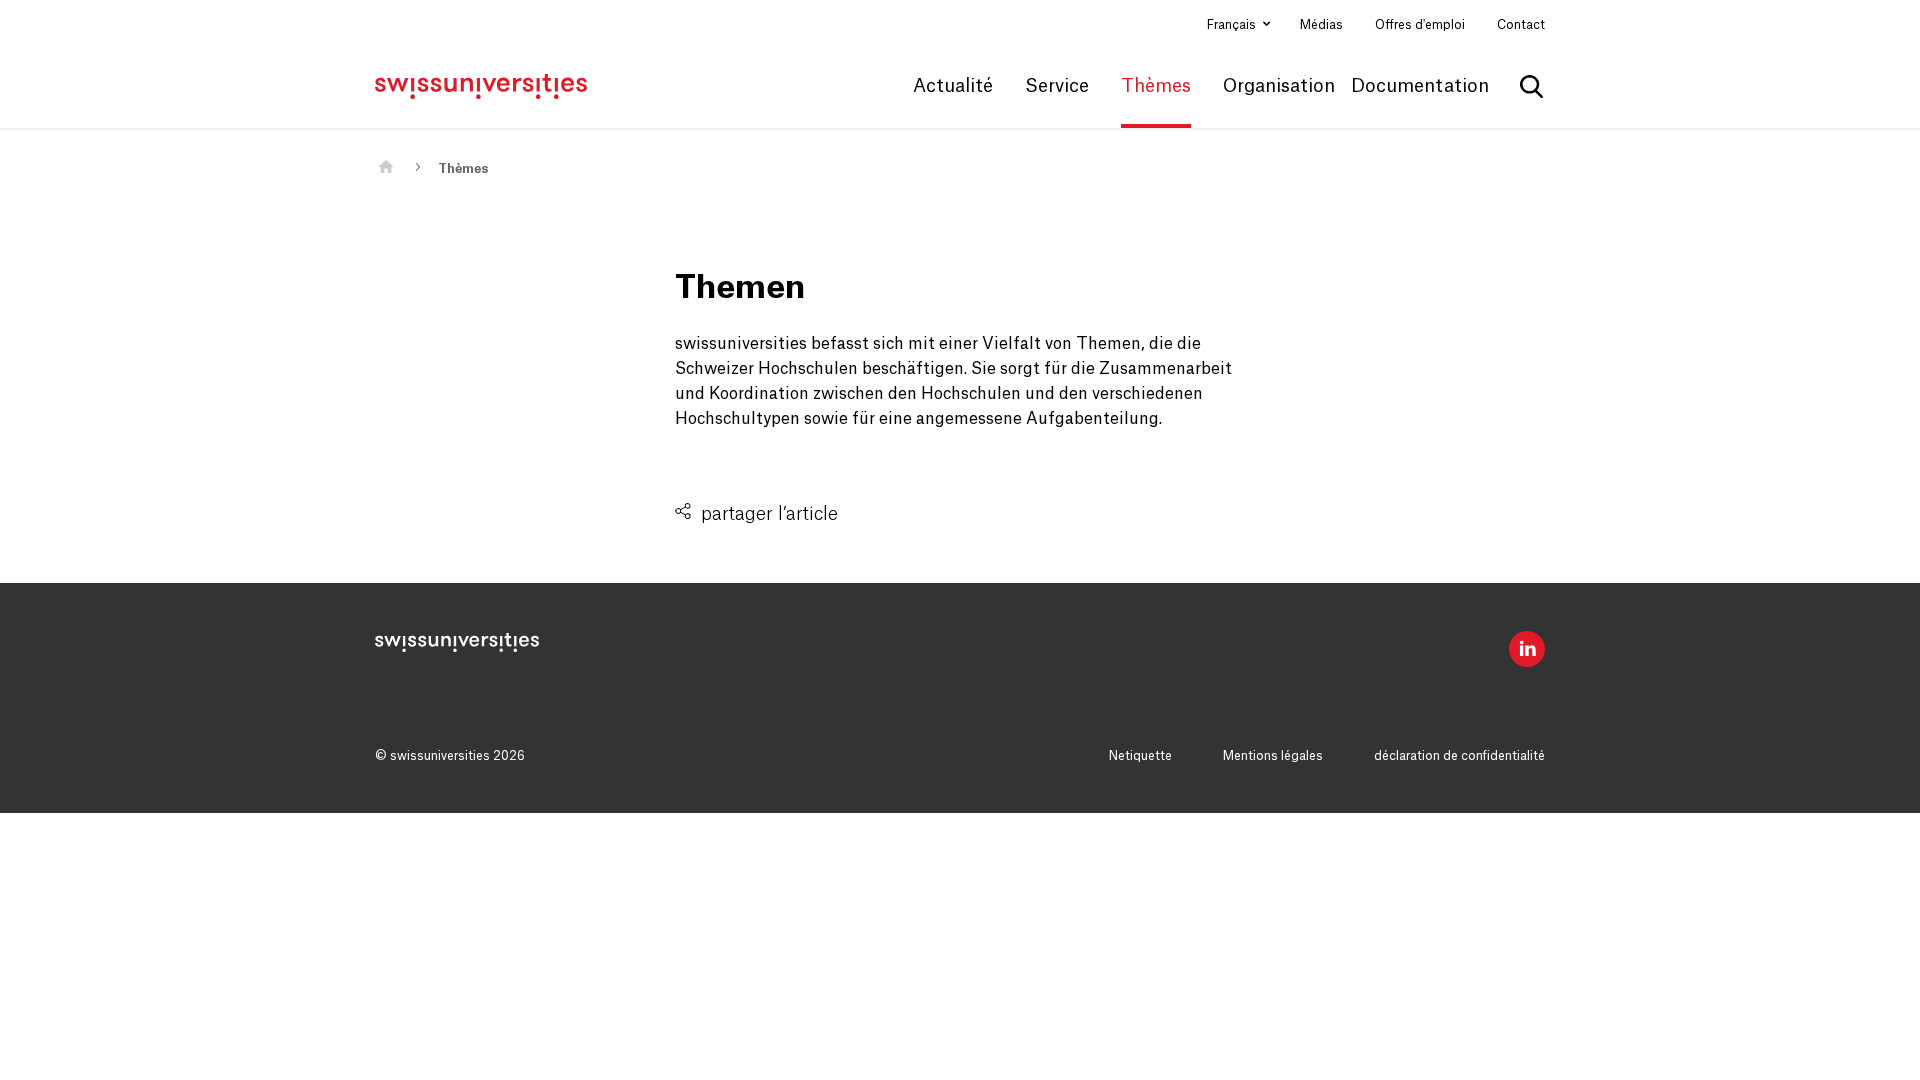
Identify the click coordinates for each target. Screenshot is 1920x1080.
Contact (1521, 25)
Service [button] (1057, 86)
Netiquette (1140, 756)
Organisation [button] (1279, 86)
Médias (1321, 25)
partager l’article (769, 514)
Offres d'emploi (1420, 25)
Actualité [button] (953, 86)
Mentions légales (1273, 756)
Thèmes (463, 169)
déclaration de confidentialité (1459, 756)
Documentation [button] (1420, 86)
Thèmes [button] (1156, 86)
